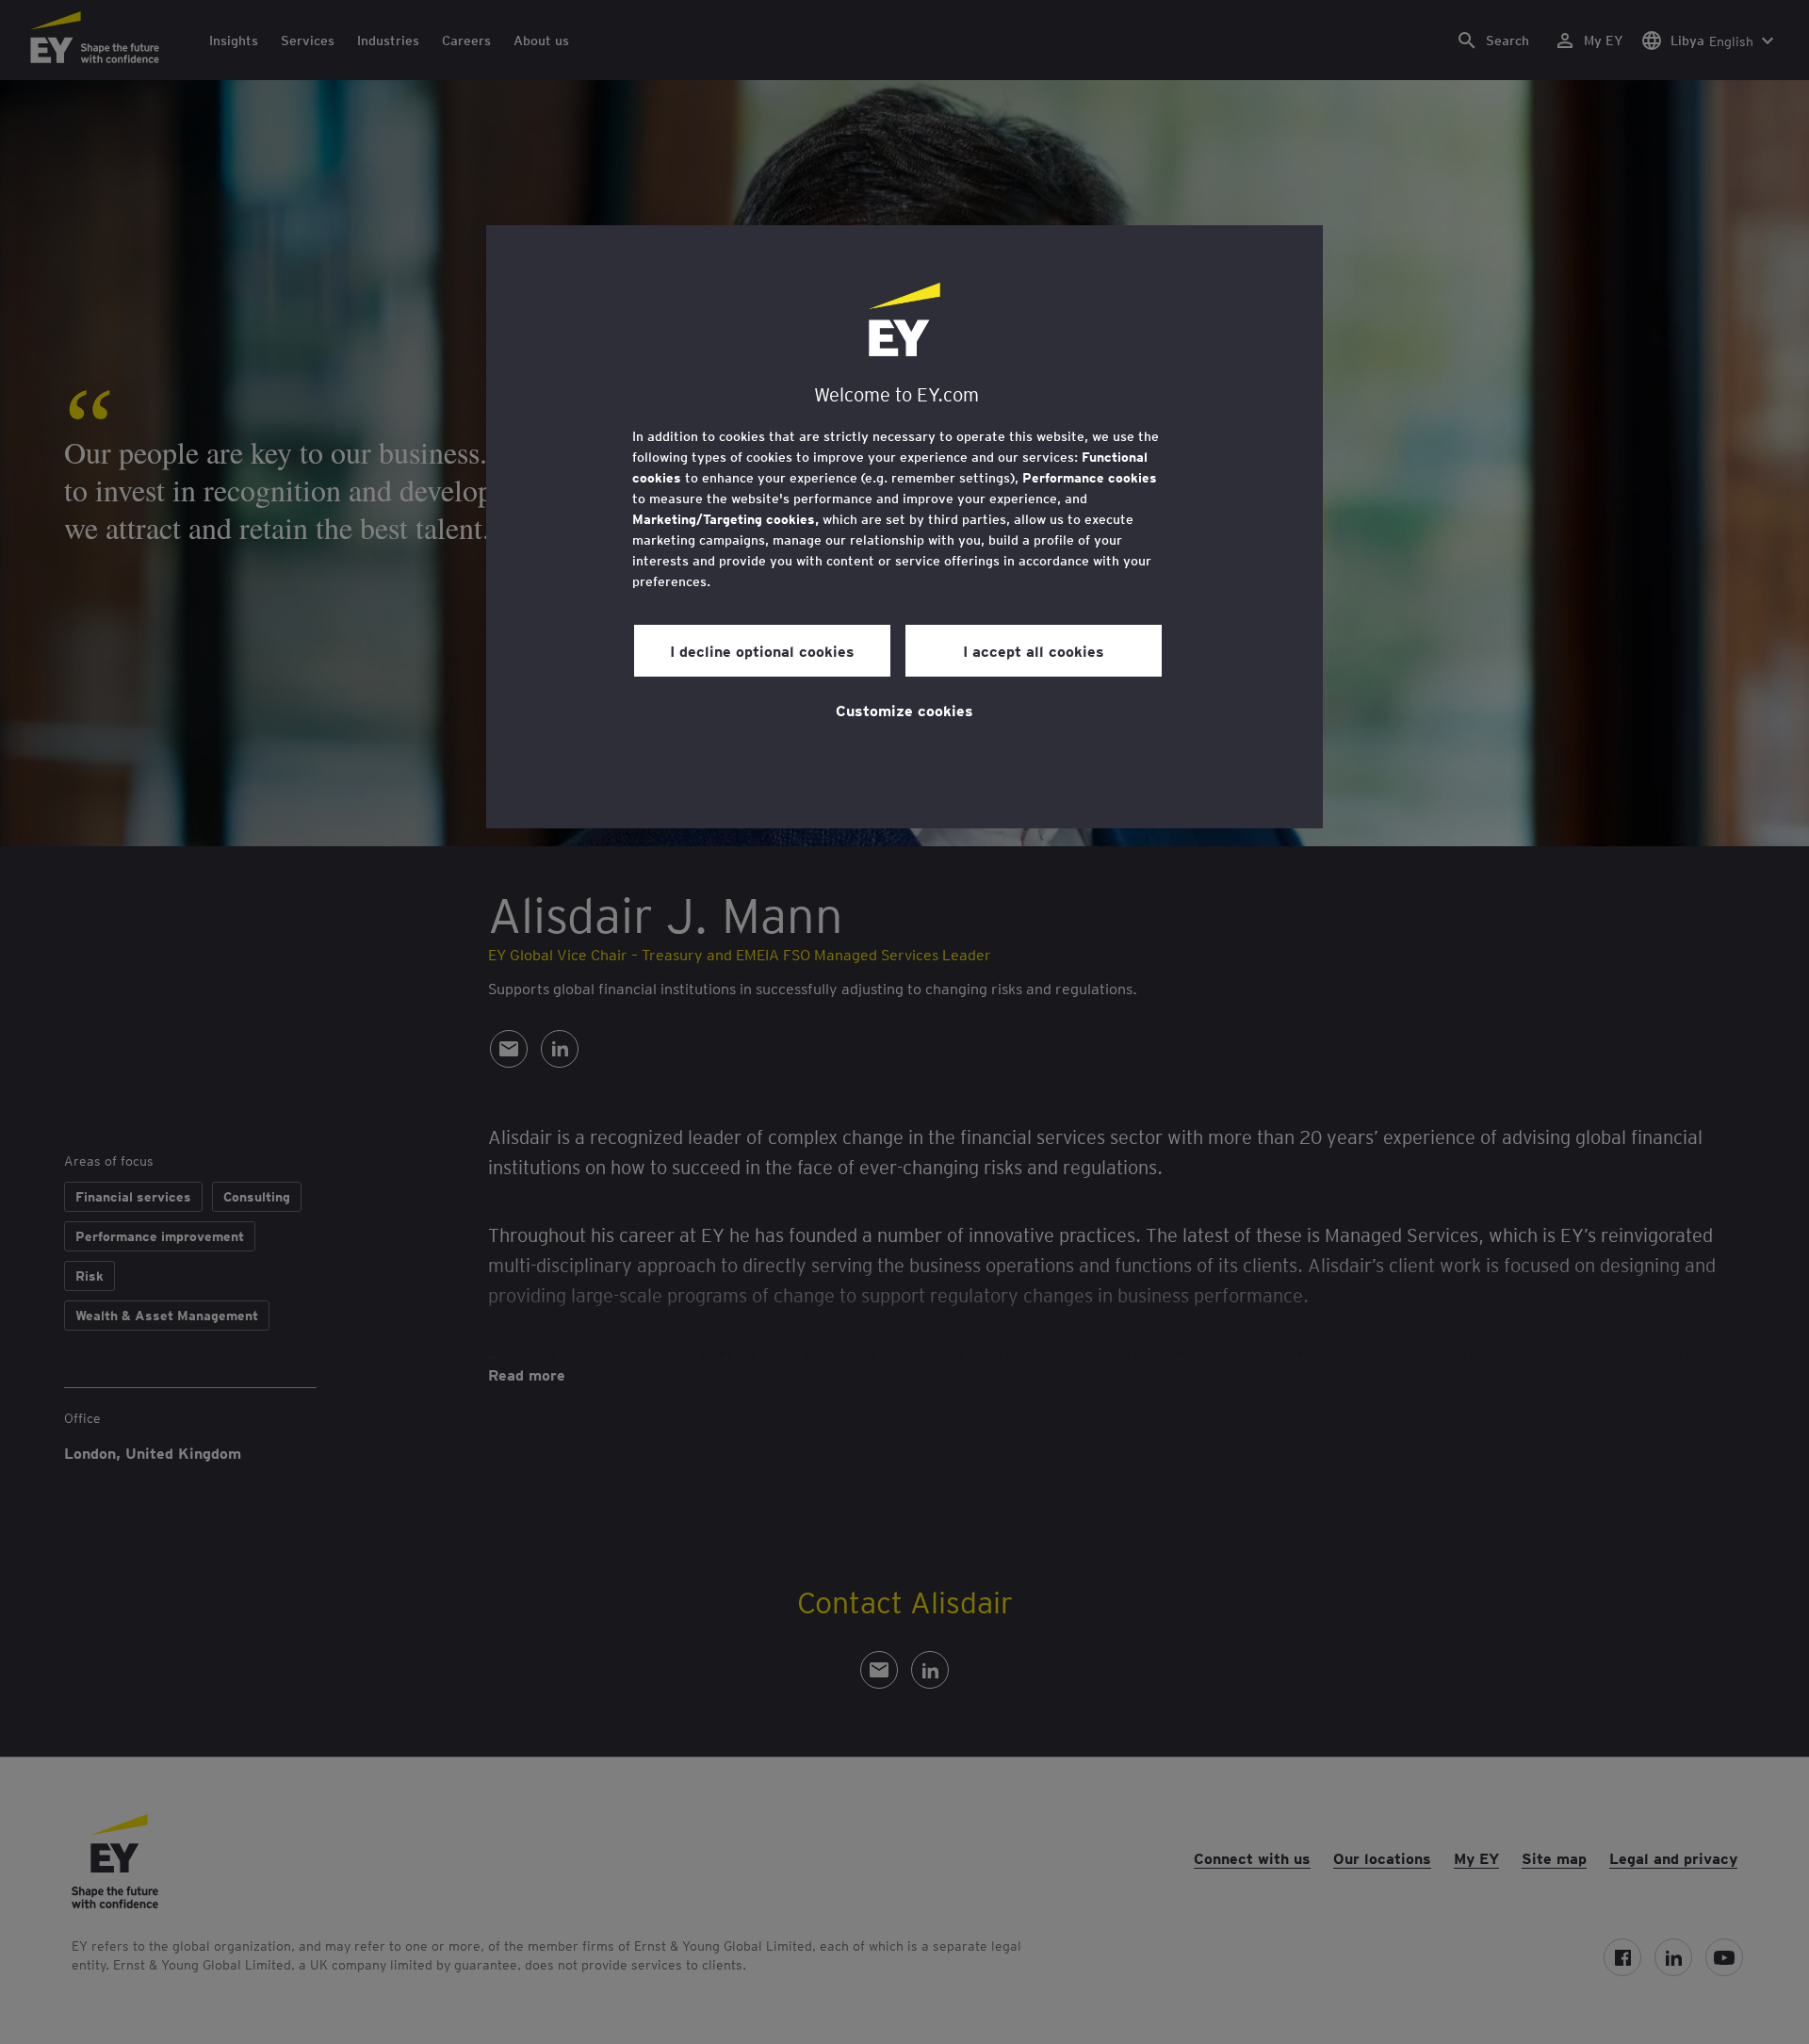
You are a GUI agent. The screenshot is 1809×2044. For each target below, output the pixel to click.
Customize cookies (904, 710)
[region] (904, 527)
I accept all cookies (1034, 650)
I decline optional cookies (762, 650)
